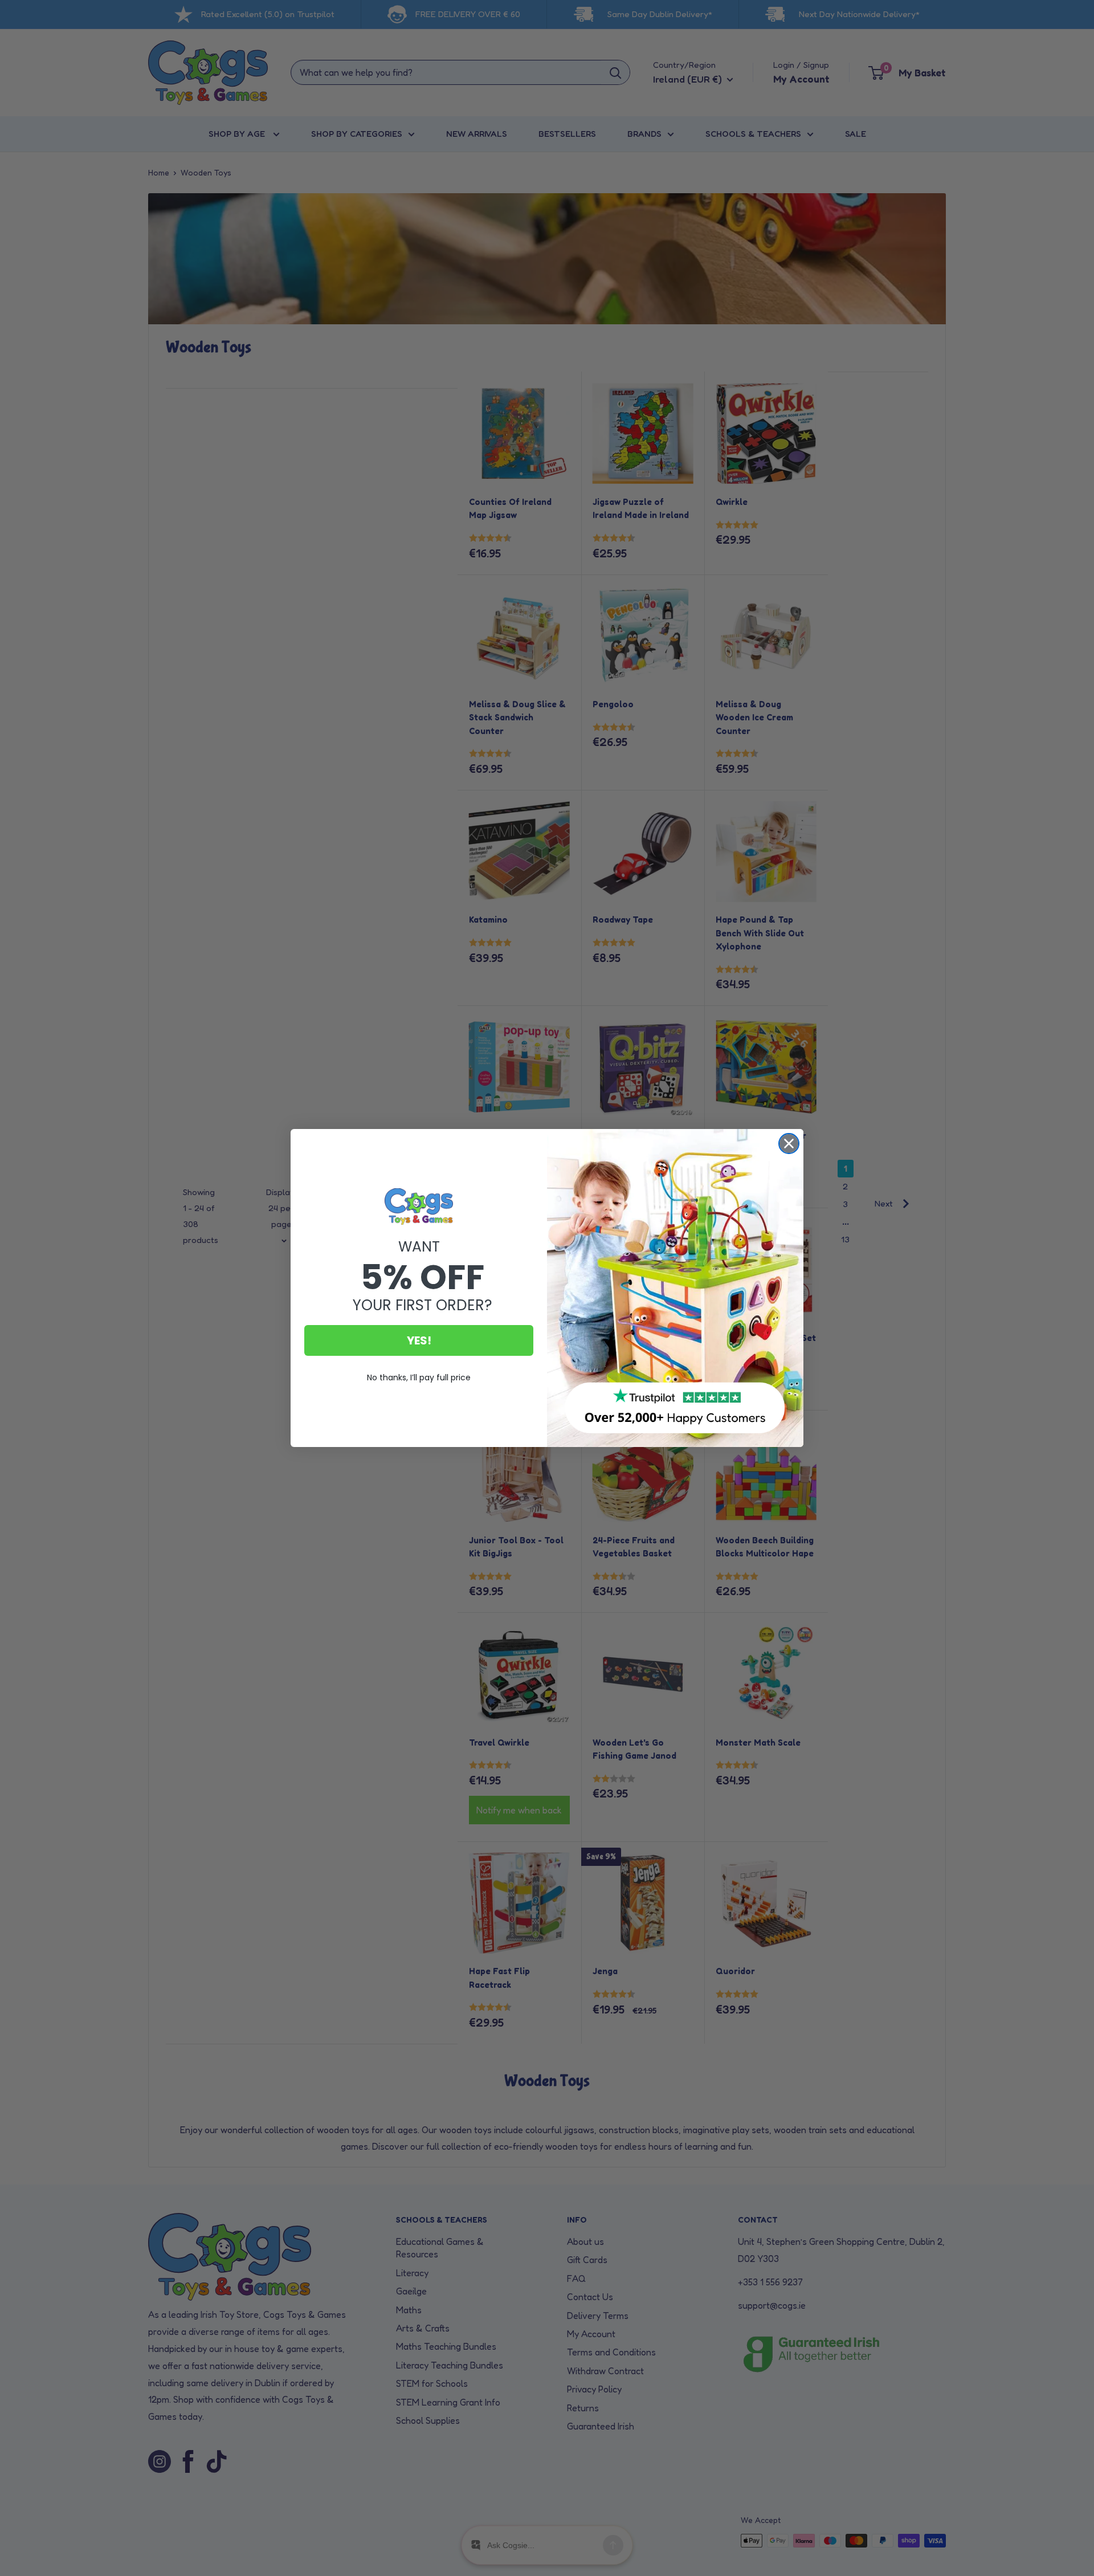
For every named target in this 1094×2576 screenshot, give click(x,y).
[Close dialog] (789, 1144)
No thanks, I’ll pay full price (419, 1377)
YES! (419, 1340)
